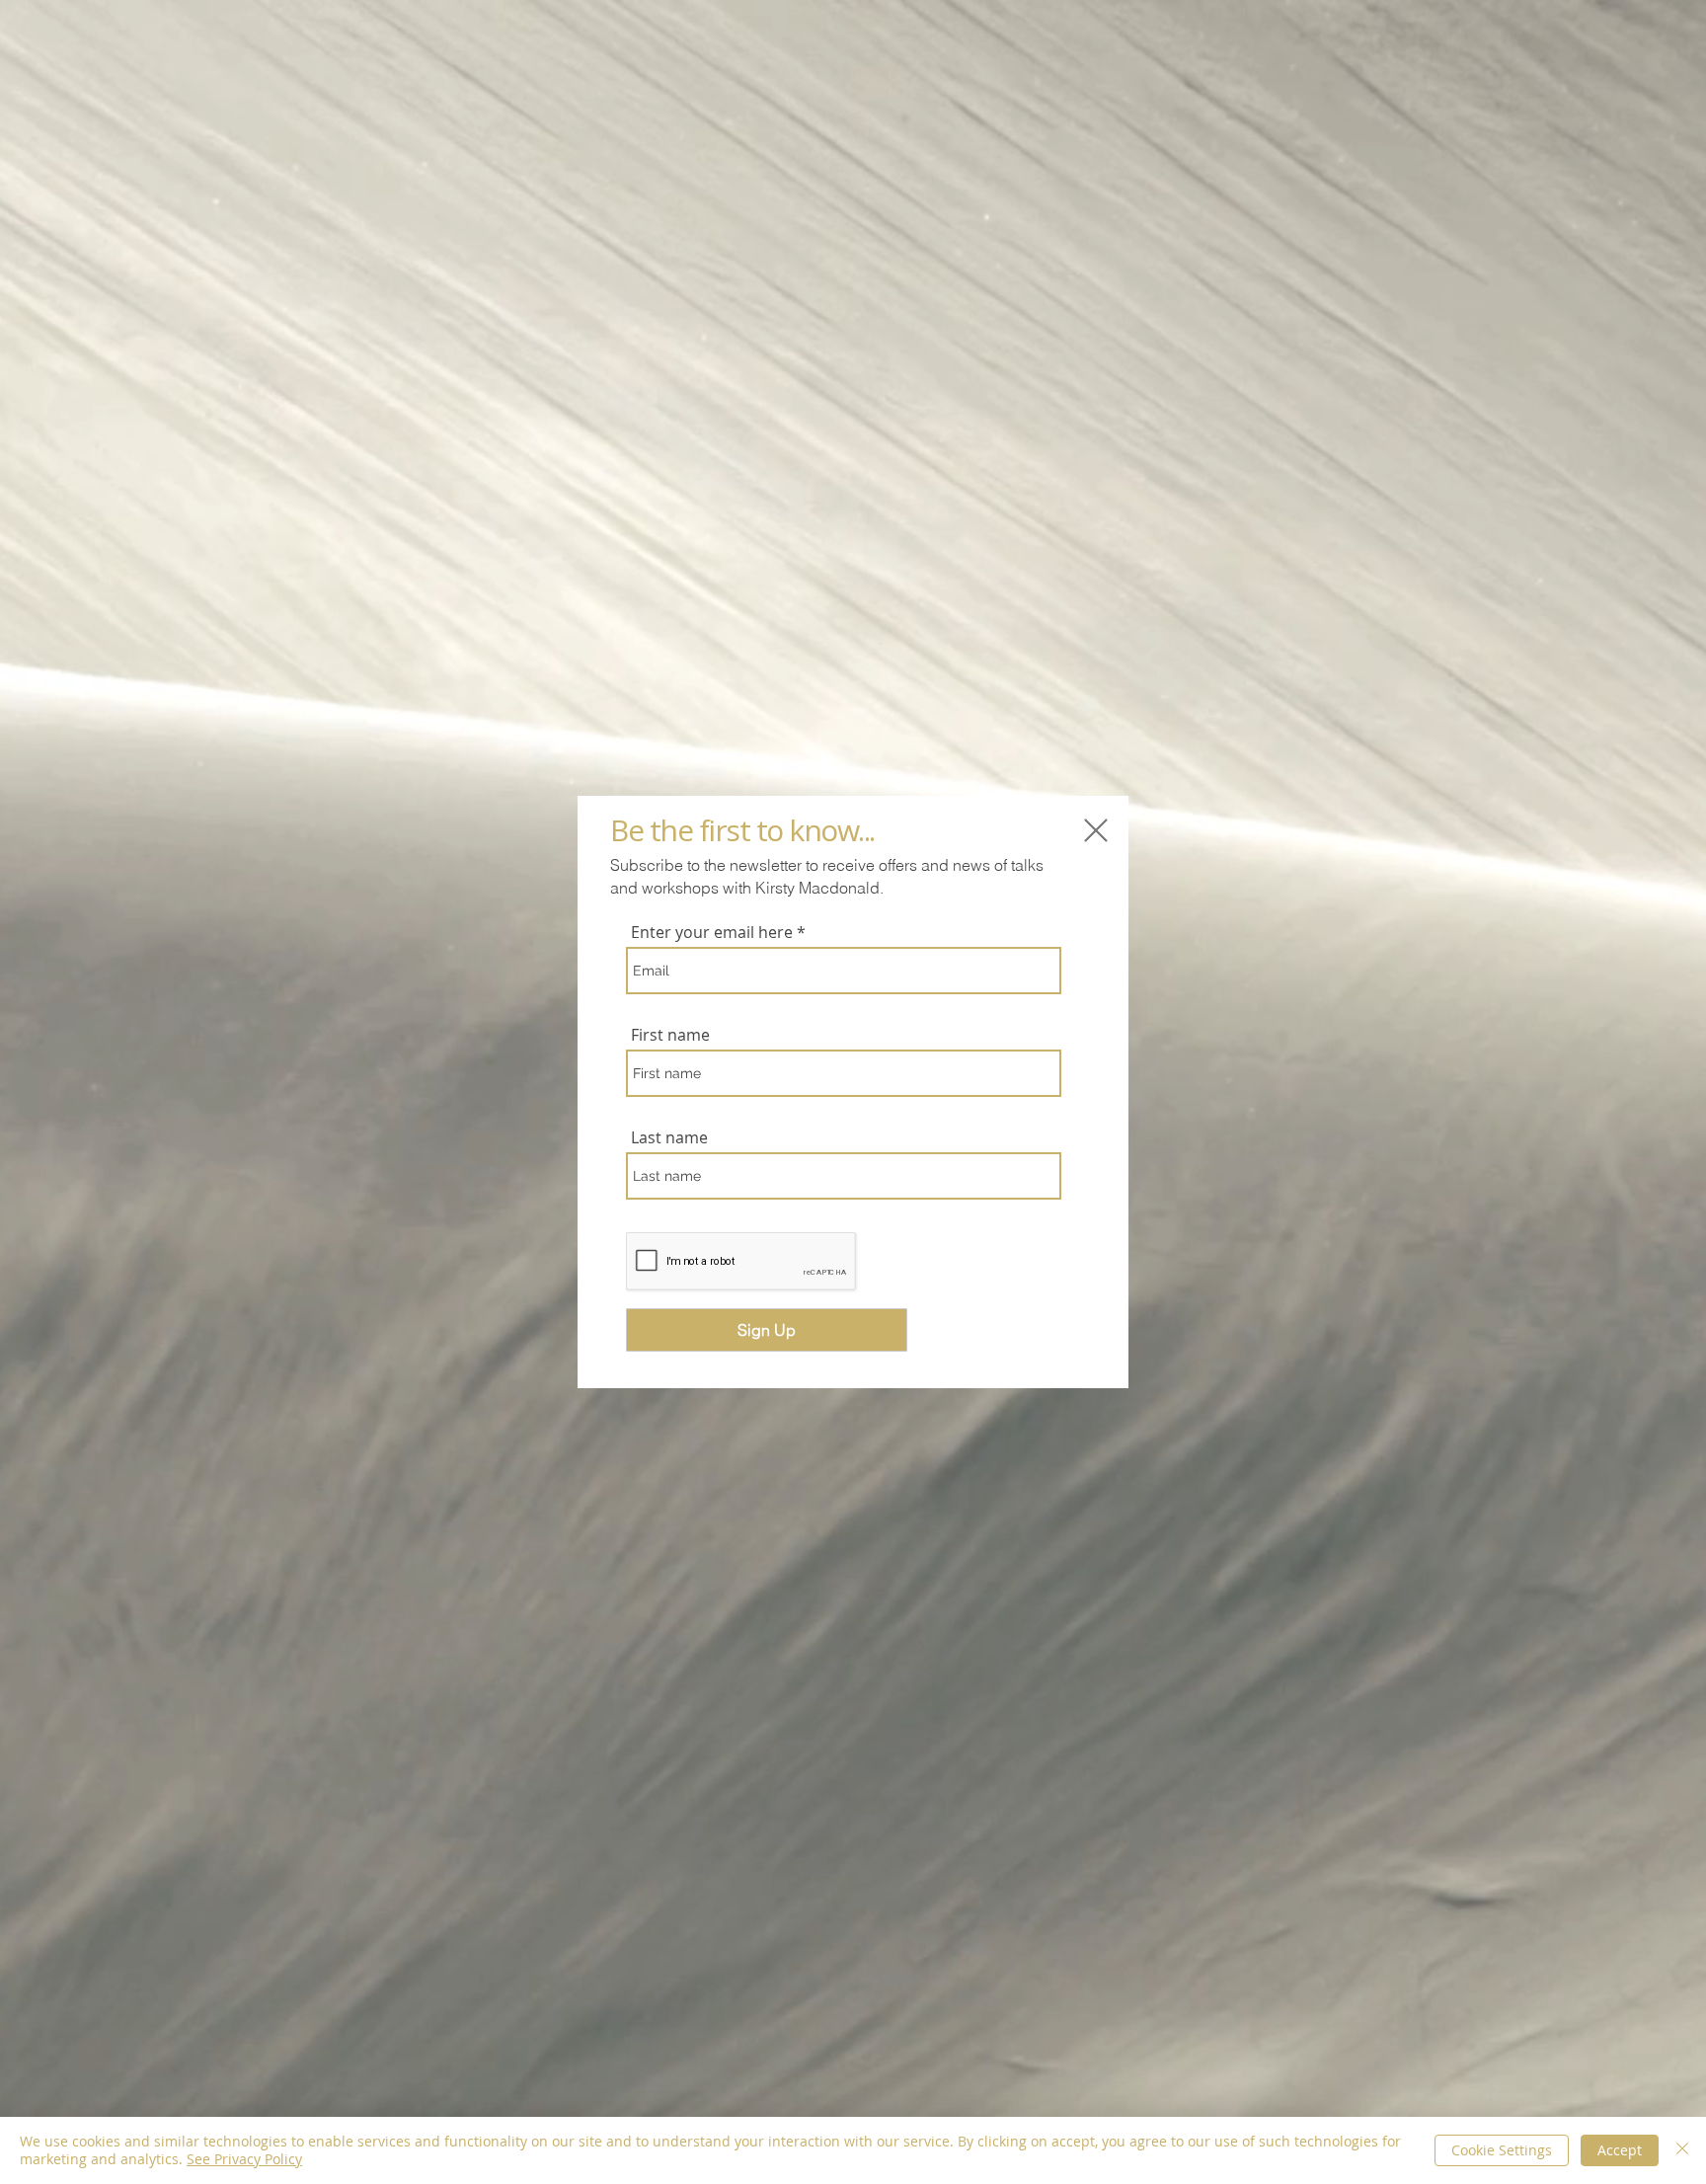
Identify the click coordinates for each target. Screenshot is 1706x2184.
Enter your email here (712, 932)
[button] (1096, 830)
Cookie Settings (1502, 2150)
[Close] (1682, 2150)
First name (670, 1035)
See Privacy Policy (244, 2159)
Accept (1620, 2150)
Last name (669, 1137)
